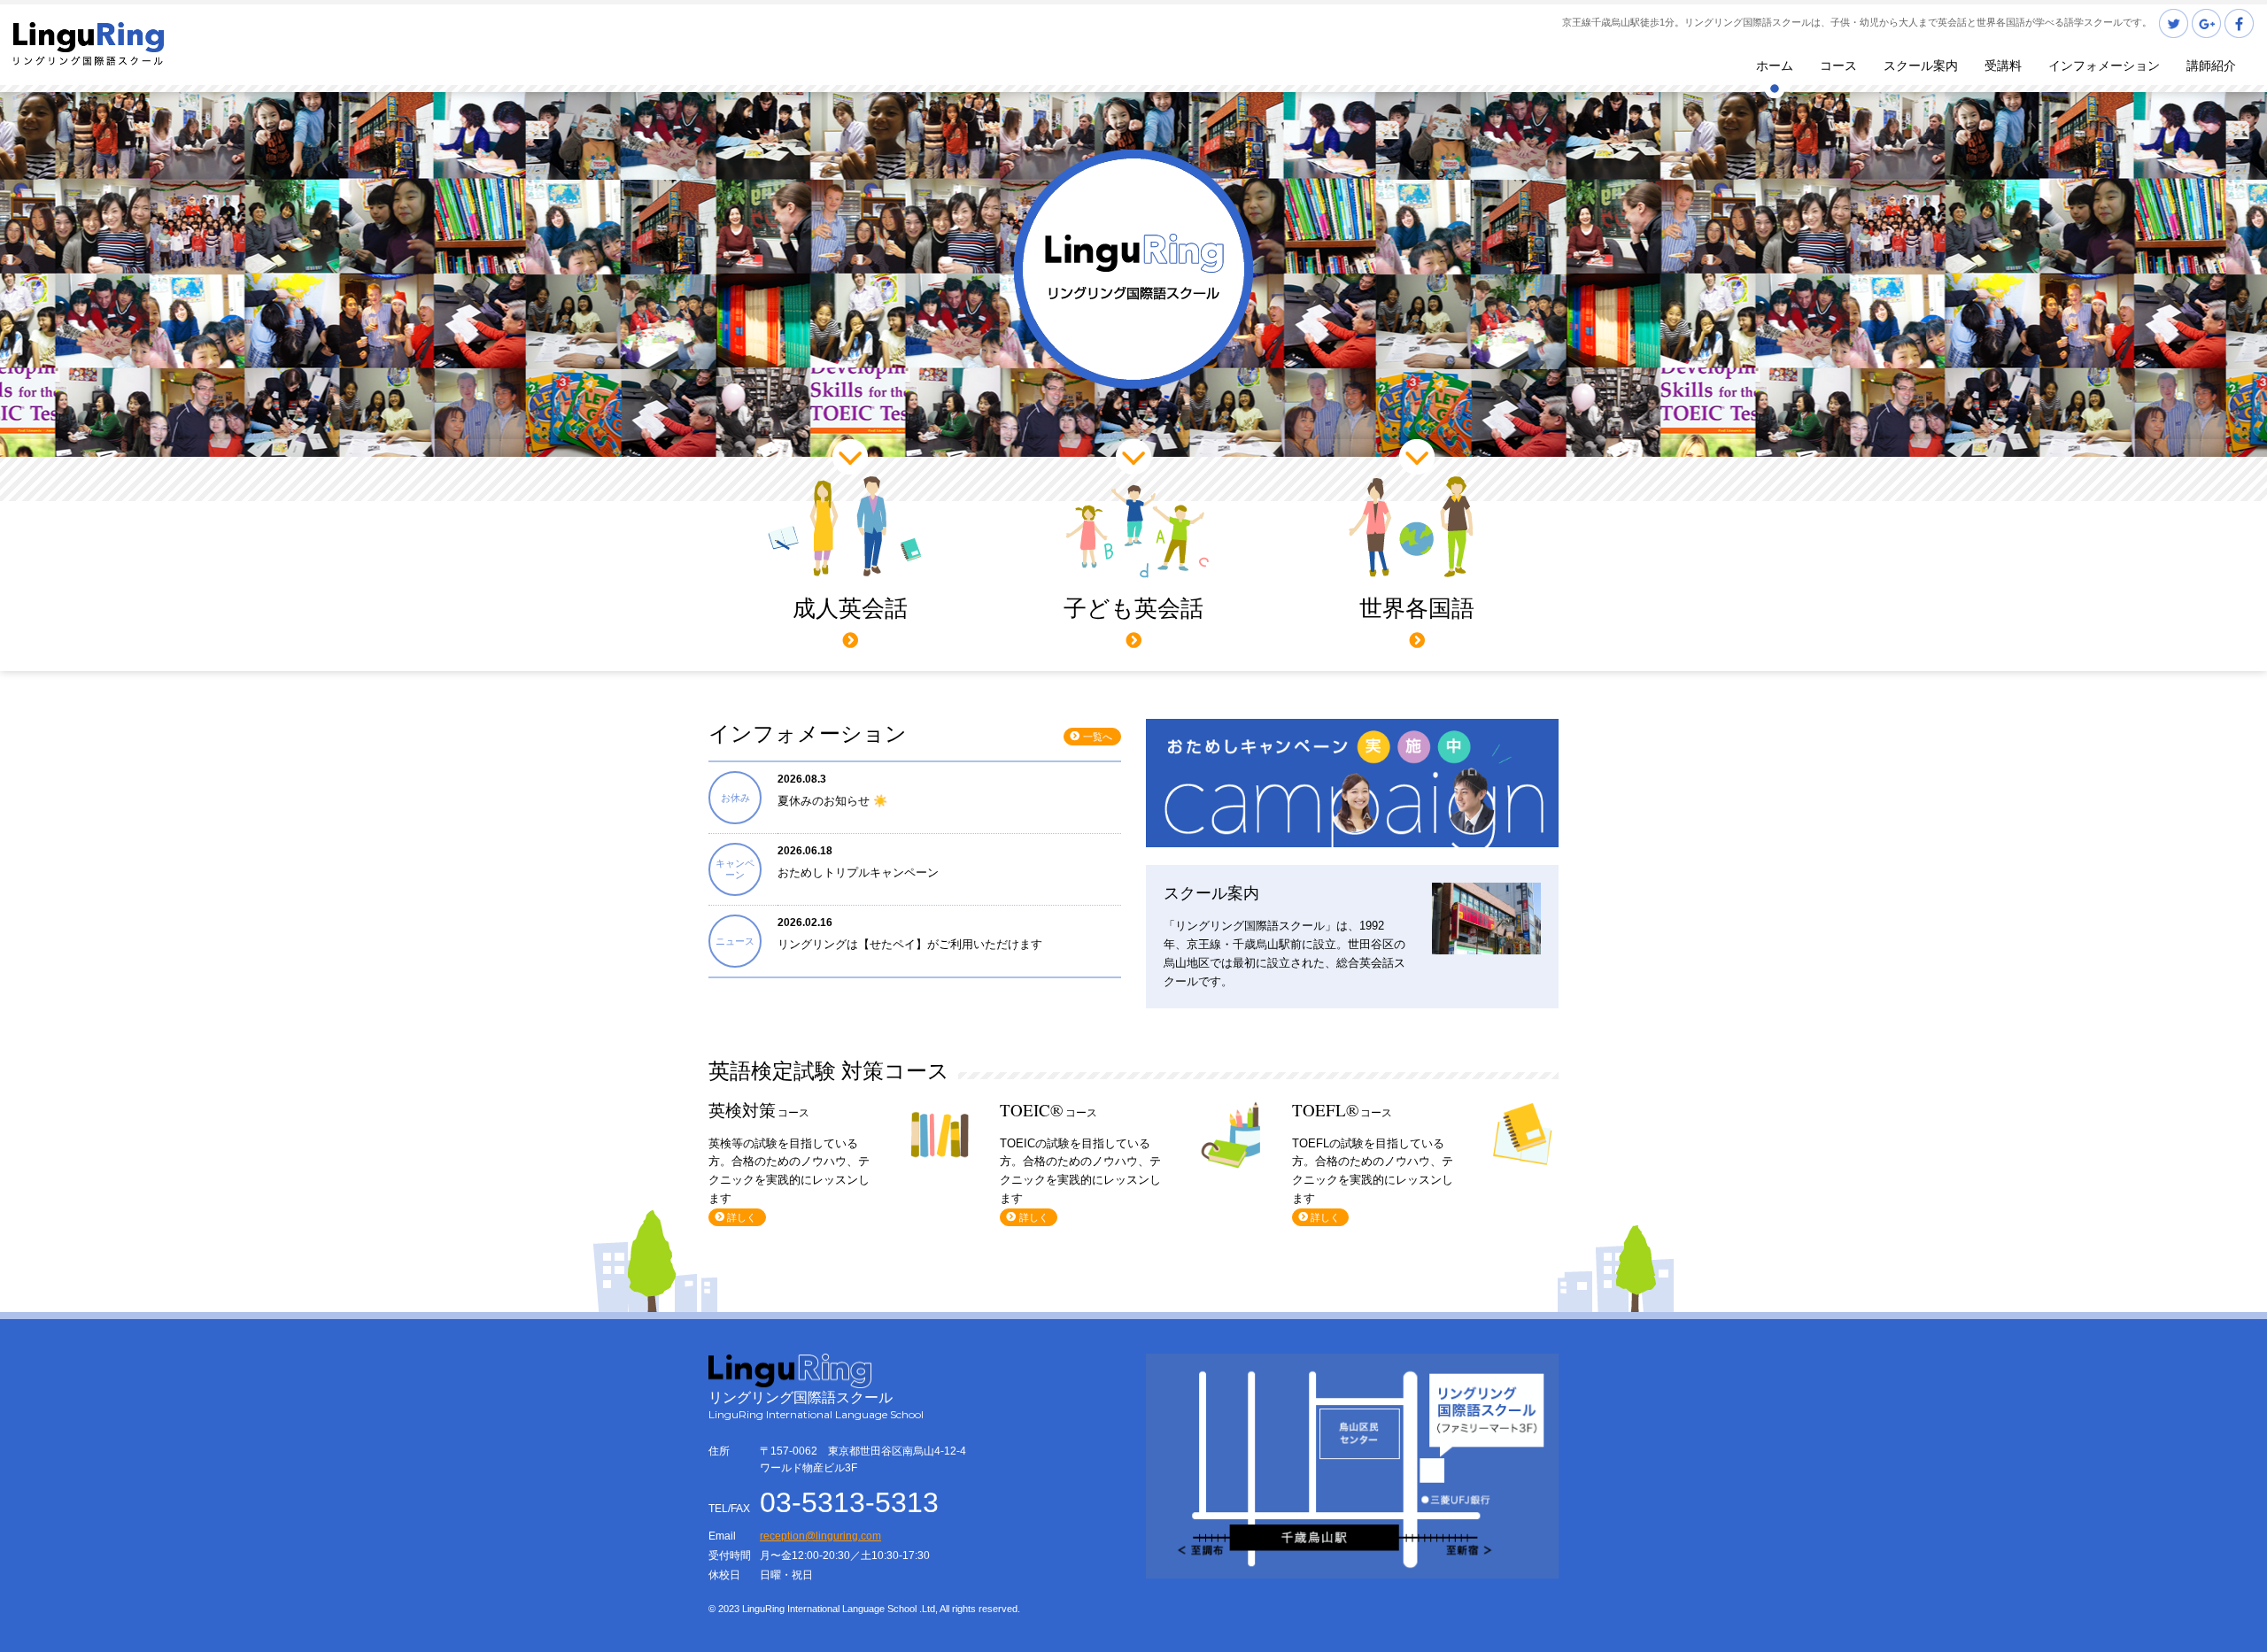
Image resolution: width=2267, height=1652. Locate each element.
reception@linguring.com (820, 1536)
